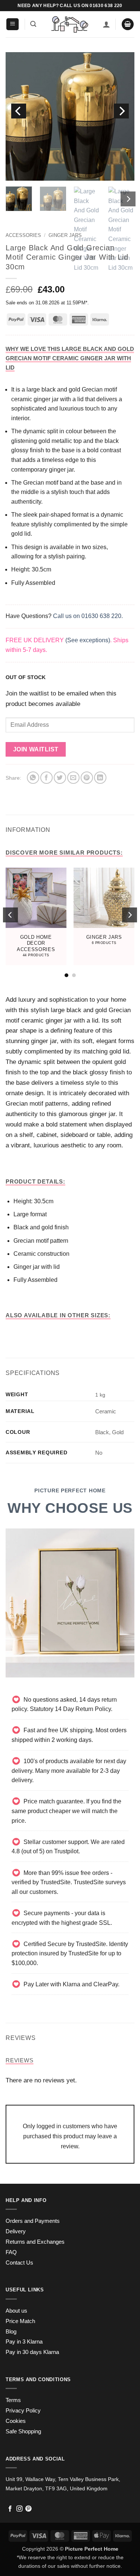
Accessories (23, 235)
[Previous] (19, 111)
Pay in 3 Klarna (24, 2342)
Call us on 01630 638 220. (88, 616)
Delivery (16, 2231)
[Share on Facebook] (46, 778)
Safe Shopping (23, 2431)
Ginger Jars (65, 235)
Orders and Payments (33, 2221)
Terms (13, 2400)
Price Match (20, 2321)
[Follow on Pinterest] (28, 2509)
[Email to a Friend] (73, 778)
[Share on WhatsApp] (33, 778)
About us (16, 2311)
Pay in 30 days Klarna (32, 2352)
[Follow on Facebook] (10, 2509)
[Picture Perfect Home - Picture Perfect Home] (70, 24)
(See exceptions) (88, 640)
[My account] (106, 24)
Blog (11, 2332)
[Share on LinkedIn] (100, 778)
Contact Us (19, 2263)
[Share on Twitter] (60, 778)
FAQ (11, 2252)
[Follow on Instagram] (19, 2509)
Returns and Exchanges (35, 2242)
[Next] (121, 111)
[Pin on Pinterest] (87, 778)
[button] (13, 24)
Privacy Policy (23, 2411)
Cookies (16, 2421)
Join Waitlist (36, 749)
